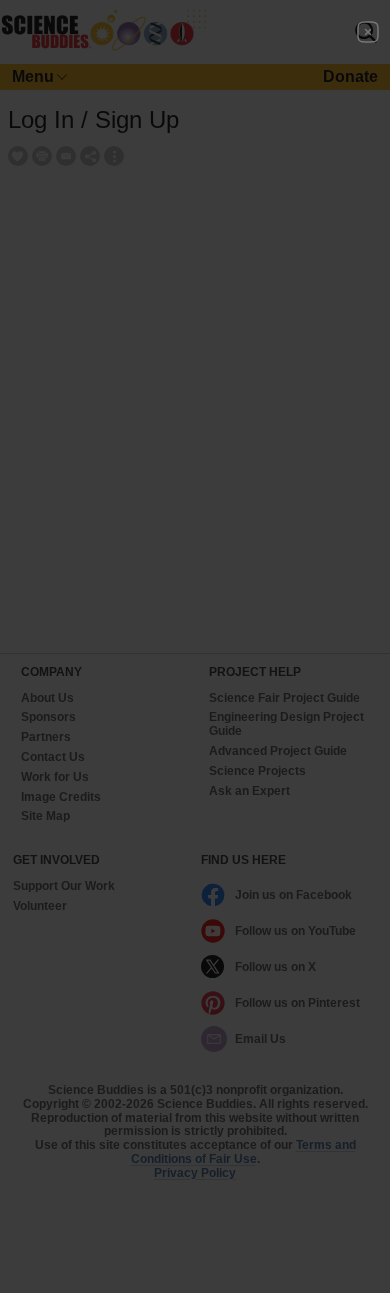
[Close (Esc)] (368, 32)
